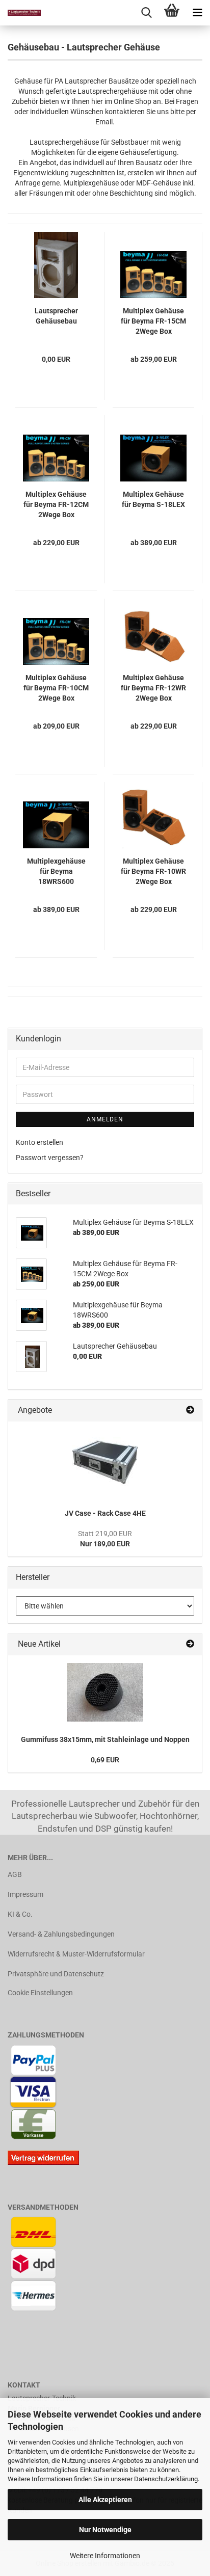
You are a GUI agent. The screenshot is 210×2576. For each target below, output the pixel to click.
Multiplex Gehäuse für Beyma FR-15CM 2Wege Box (153, 321)
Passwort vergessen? (50, 1158)
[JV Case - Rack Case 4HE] (105, 1462)
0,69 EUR (105, 1760)
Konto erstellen (40, 1142)
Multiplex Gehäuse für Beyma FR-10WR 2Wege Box (153, 871)
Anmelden (105, 1119)
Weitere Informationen (105, 2556)
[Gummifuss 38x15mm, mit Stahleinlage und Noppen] (105, 1692)
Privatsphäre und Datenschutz (56, 1974)
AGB (15, 1874)
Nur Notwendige (105, 2530)
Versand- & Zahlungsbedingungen (61, 1934)
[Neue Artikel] (190, 1644)
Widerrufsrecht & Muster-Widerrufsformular (76, 1954)
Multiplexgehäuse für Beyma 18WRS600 (56, 871)
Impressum (25, 1894)
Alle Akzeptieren (105, 2500)
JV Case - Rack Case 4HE (105, 1513)
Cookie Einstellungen (40, 1993)
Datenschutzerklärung (166, 2479)
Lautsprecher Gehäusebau (56, 316)
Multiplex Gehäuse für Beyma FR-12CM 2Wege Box (56, 504)
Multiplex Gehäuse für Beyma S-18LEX (153, 499)
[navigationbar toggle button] (197, 13)
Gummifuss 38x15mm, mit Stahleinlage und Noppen (105, 1739)
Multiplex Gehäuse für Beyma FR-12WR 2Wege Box (153, 688)
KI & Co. (20, 1914)
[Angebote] (190, 1411)
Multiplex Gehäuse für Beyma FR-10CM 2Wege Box (56, 688)
